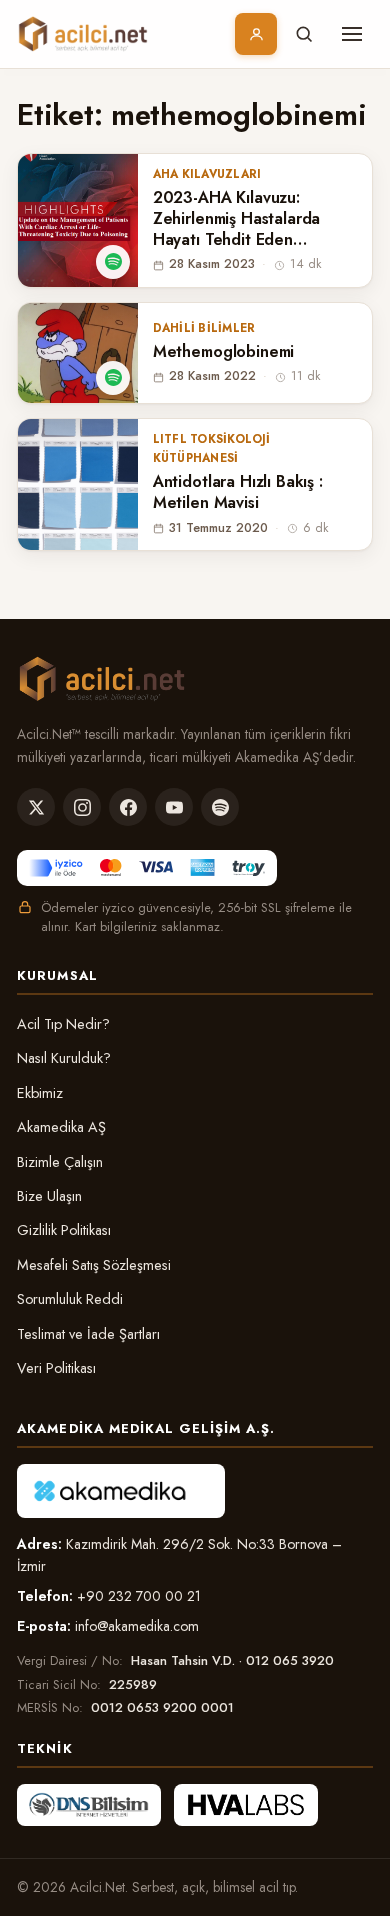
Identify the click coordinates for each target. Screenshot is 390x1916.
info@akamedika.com (137, 1626)
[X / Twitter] (36, 807)
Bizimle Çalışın (60, 1162)
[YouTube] (174, 807)
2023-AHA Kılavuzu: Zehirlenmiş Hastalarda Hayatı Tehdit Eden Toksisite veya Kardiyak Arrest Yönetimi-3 (238, 219)
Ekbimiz (40, 1093)
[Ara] (304, 34)
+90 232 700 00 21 (139, 1596)
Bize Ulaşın (49, 1196)
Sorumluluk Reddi (70, 1299)
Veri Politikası (56, 1368)
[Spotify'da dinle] (113, 262)
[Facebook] (128, 807)
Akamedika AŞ (61, 1127)
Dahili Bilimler (204, 328)
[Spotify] (220, 807)
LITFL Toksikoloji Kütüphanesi (212, 448)
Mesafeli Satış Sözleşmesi (94, 1265)
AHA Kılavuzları (207, 174)
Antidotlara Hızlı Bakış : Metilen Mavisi (238, 493)
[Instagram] (82, 807)
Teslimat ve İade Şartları (88, 1334)
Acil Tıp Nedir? (63, 1024)
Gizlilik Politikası (64, 1230)
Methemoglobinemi (223, 352)
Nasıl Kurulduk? (64, 1058)
